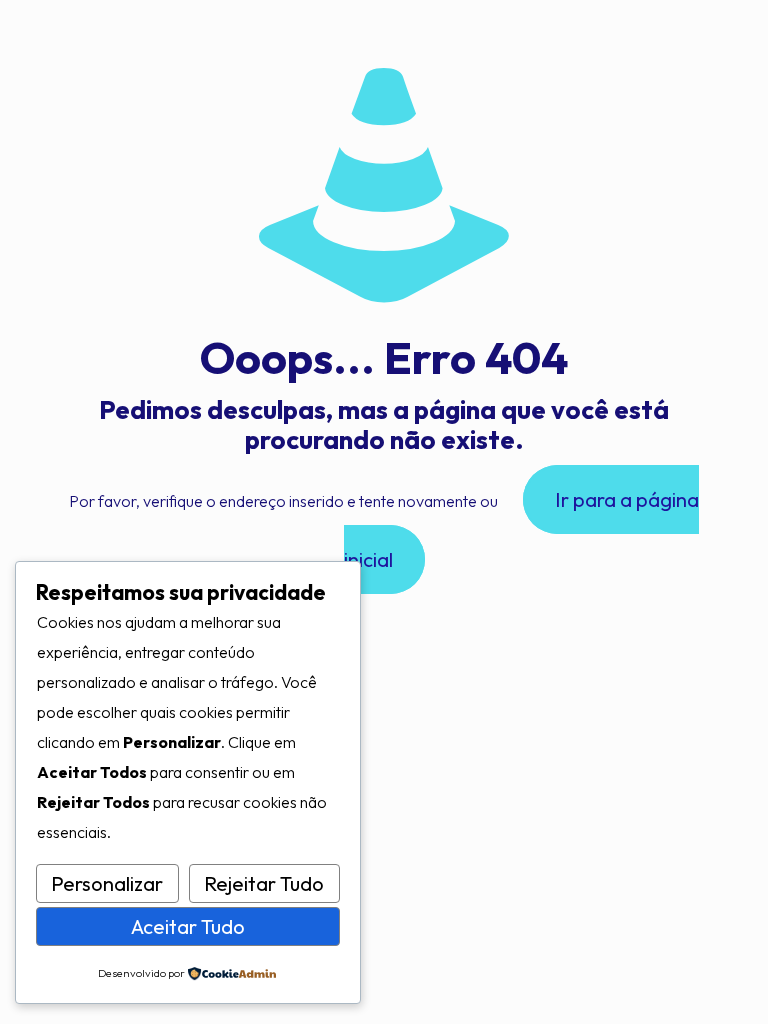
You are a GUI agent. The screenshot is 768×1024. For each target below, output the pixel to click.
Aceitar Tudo (188, 926)
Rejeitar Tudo (264, 883)
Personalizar (107, 883)
